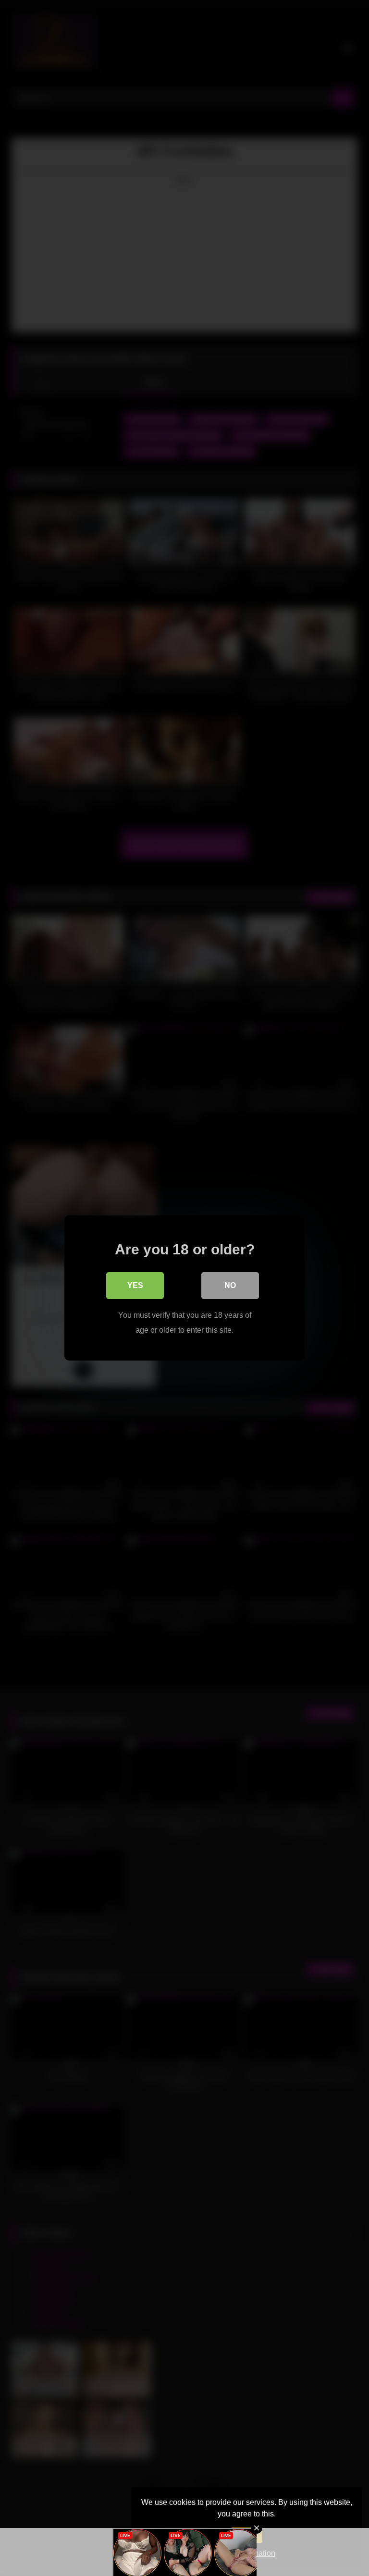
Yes (135, 1285)
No (230, 1285)
